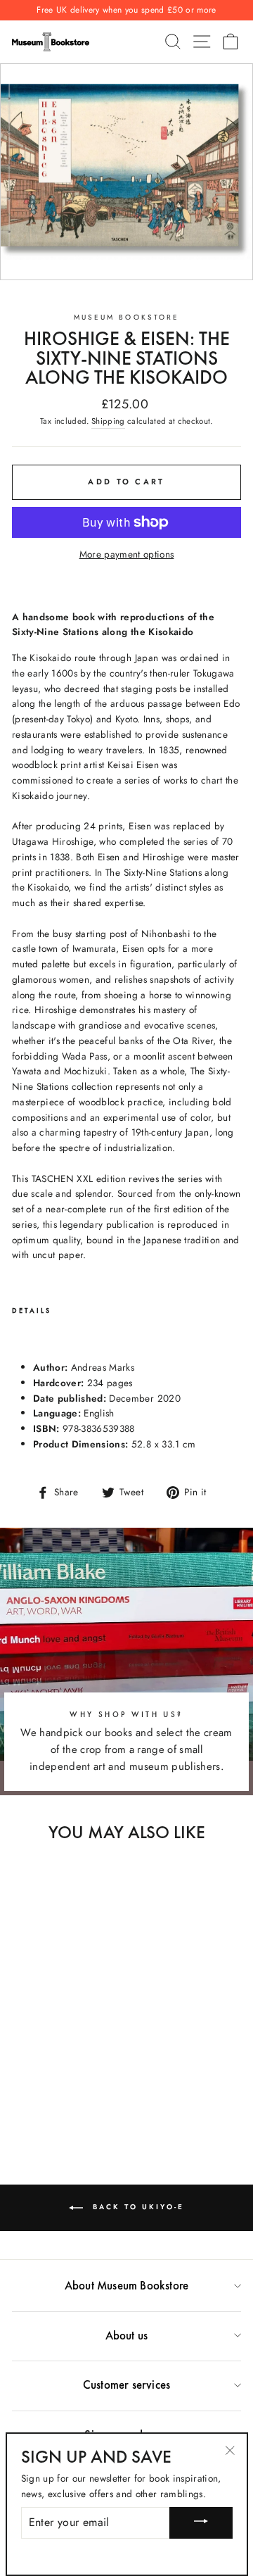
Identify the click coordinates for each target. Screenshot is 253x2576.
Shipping (108, 421)
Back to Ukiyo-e (136, 2207)
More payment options (127, 554)
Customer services (126, 2385)
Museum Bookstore (126, 317)
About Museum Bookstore (126, 2285)
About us (127, 2335)
